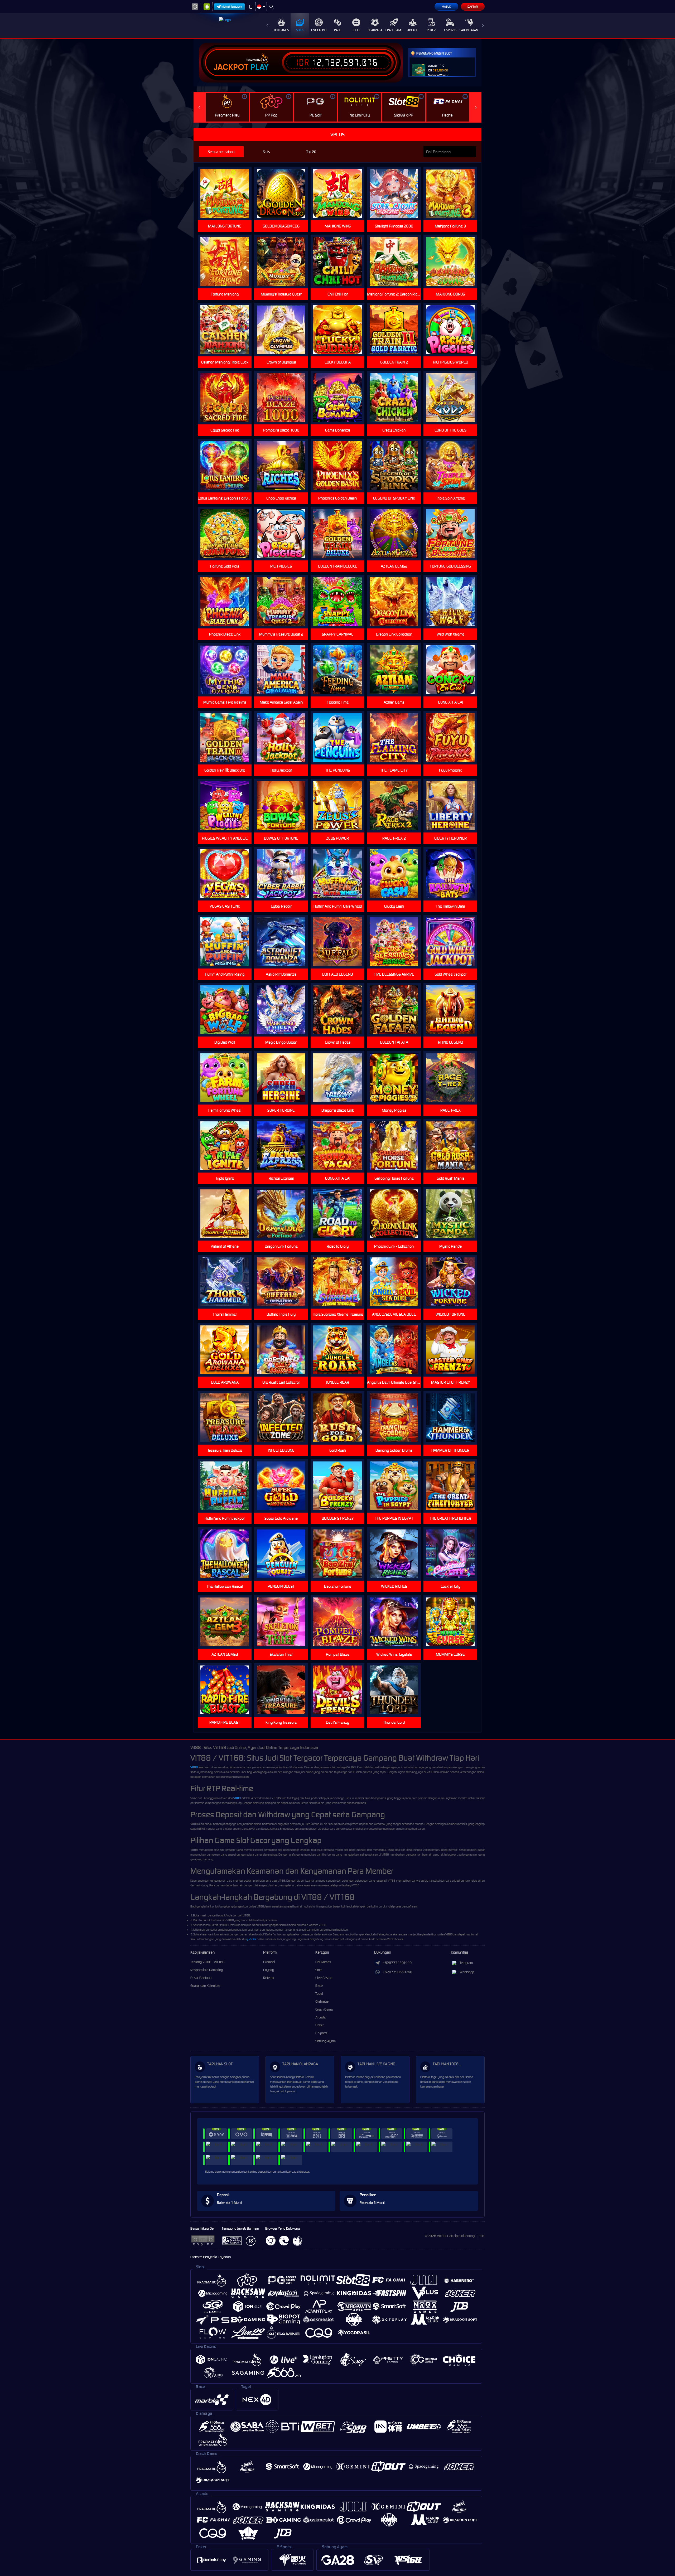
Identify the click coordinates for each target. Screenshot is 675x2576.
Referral (269, 1978)
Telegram (466, 1963)
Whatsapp (467, 1972)
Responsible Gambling (207, 1970)
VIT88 (194, 1767)
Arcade (413, 30)
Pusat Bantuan (201, 1978)
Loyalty (269, 1970)
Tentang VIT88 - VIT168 (207, 1962)
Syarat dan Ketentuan (206, 1986)
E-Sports (450, 30)
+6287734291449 (397, 1963)
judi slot (252, 1939)
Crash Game (394, 30)
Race (337, 30)
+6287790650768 (397, 1972)
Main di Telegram (232, 7)
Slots (300, 30)
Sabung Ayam (469, 30)
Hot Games (281, 30)
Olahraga (375, 30)
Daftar (473, 7)
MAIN (228, 398)
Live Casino (319, 30)
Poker (431, 30)
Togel (356, 30)
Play (260, 67)
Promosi (269, 1962)
